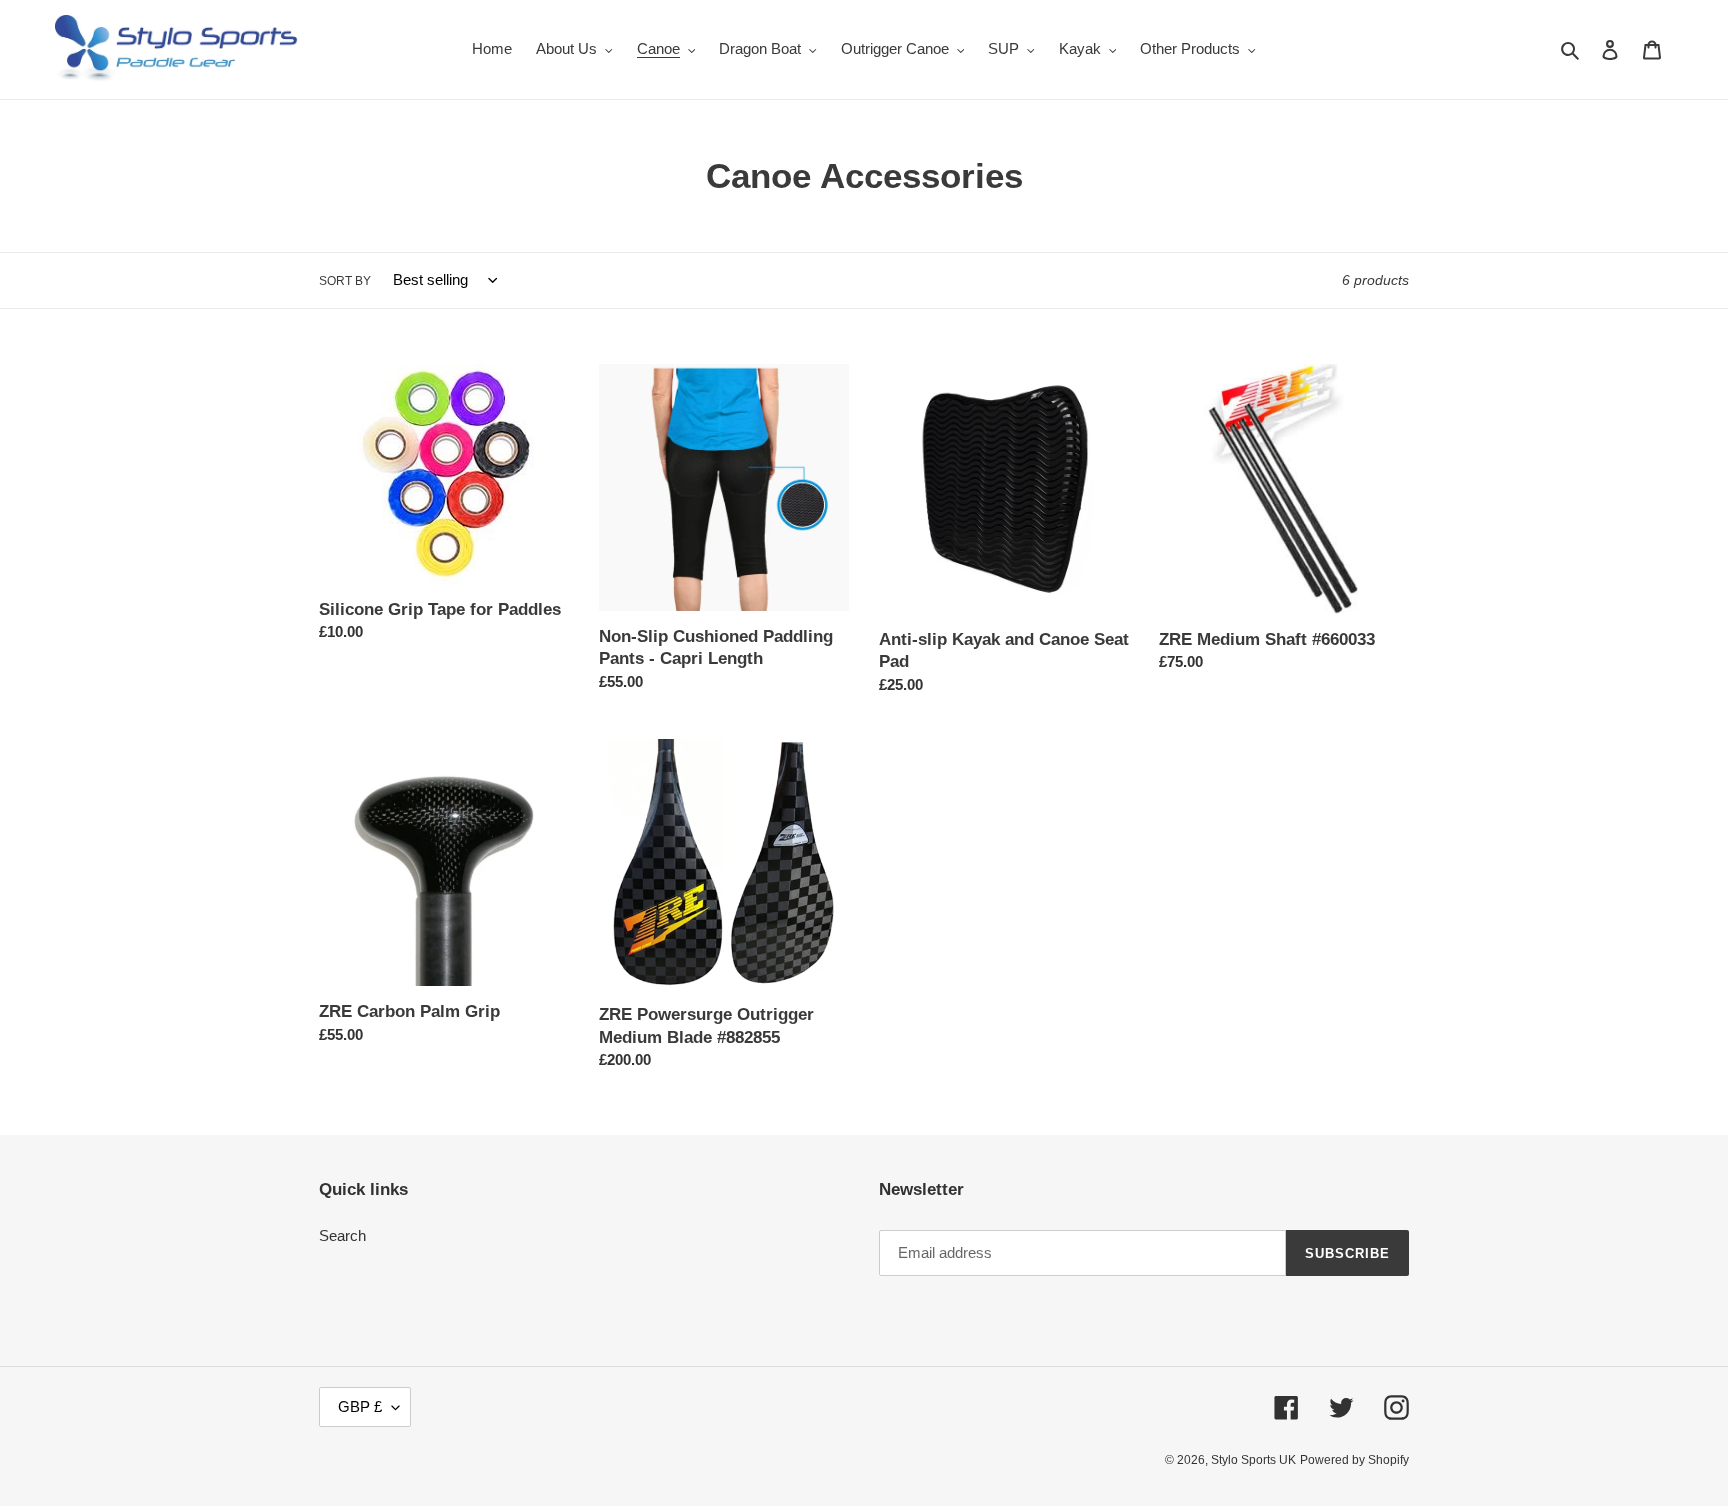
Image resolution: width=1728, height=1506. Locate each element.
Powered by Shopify (1354, 1460)
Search (342, 1235)
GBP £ (360, 1406)
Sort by (345, 281)
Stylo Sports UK (1253, 1460)
